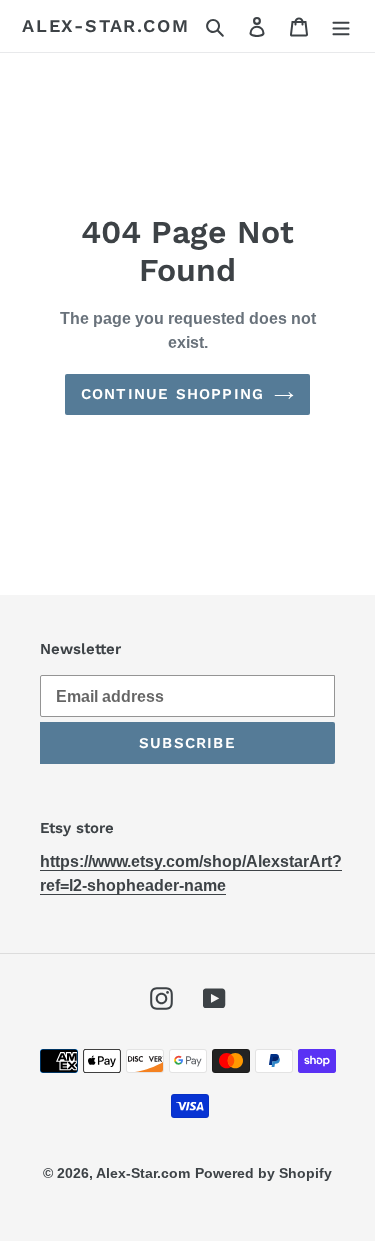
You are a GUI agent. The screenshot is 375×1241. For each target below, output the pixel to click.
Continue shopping (172, 394)
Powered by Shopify (263, 1173)
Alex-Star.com (105, 25)
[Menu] (341, 26)
